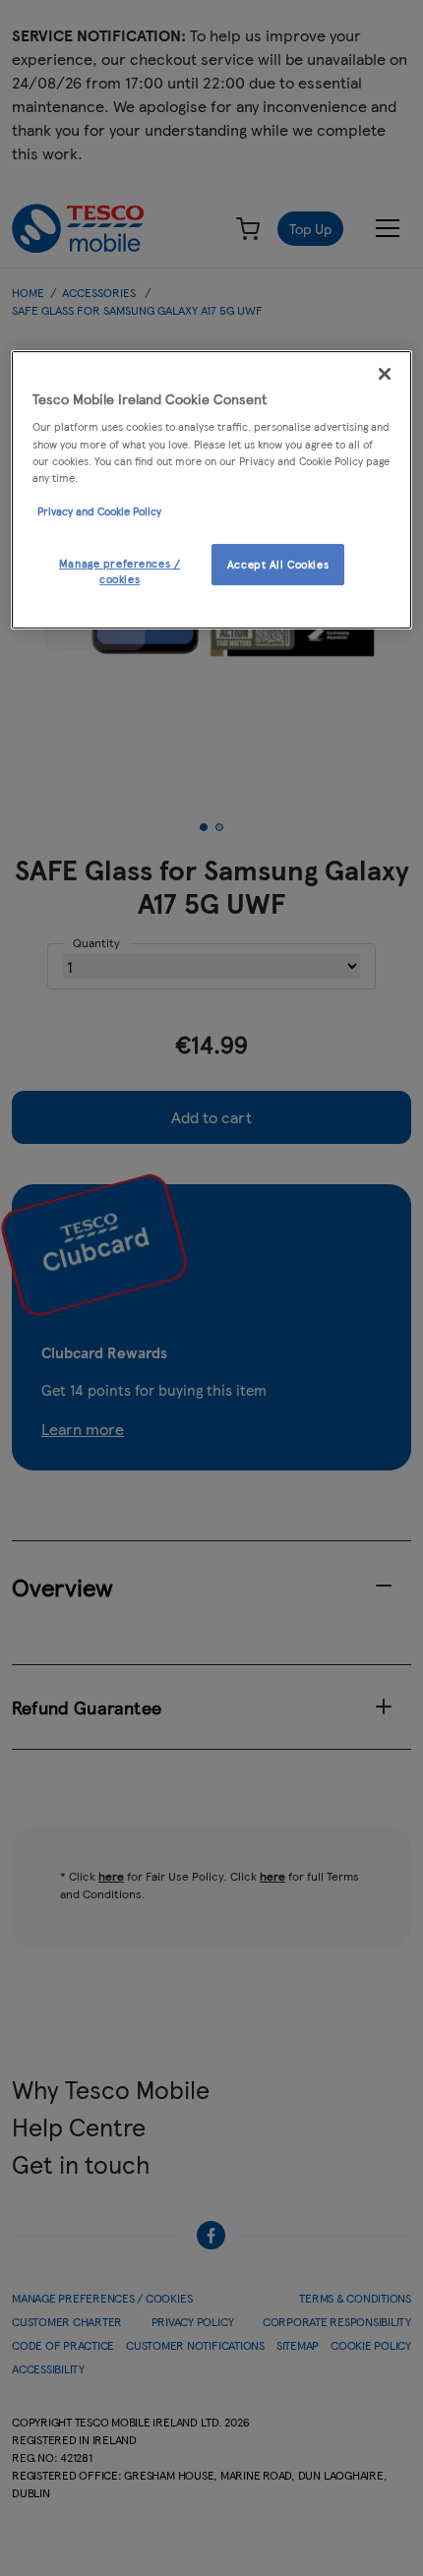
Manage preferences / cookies (120, 570)
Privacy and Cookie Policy (99, 510)
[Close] (385, 374)
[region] (212, 490)
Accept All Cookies (278, 564)
